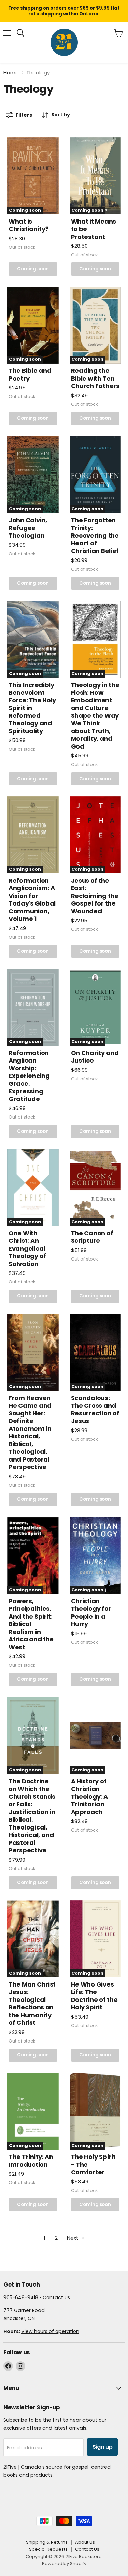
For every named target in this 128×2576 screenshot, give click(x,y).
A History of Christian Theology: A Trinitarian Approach (89, 1797)
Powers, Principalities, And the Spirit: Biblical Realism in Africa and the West (31, 1624)
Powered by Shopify (64, 2564)
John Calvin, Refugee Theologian (28, 528)
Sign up (103, 2447)
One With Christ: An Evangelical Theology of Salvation (27, 1248)
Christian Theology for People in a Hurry (91, 1613)
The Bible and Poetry (30, 374)
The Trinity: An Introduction (31, 2161)
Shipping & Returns (47, 2542)
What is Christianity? (29, 225)
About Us (85, 2542)
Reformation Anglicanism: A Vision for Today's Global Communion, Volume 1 (32, 900)
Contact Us (56, 2297)
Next (73, 2238)
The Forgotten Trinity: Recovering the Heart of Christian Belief (95, 535)
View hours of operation (50, 2331)
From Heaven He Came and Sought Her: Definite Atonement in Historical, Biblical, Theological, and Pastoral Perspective (30, 1433)
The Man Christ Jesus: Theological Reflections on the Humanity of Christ (32, 2004)
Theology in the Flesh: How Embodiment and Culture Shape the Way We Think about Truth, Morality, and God (95, 716)
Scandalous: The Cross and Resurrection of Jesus (95, 1410)
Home (11, 73)
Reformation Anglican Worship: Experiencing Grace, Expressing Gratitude (29, 1076)
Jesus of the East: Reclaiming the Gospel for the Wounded (95, 896)
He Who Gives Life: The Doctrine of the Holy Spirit (94, 1996)
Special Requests (48, 2549)
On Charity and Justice (95, 1057)
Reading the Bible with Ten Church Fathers (95, 378)
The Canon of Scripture (92, 1237)
